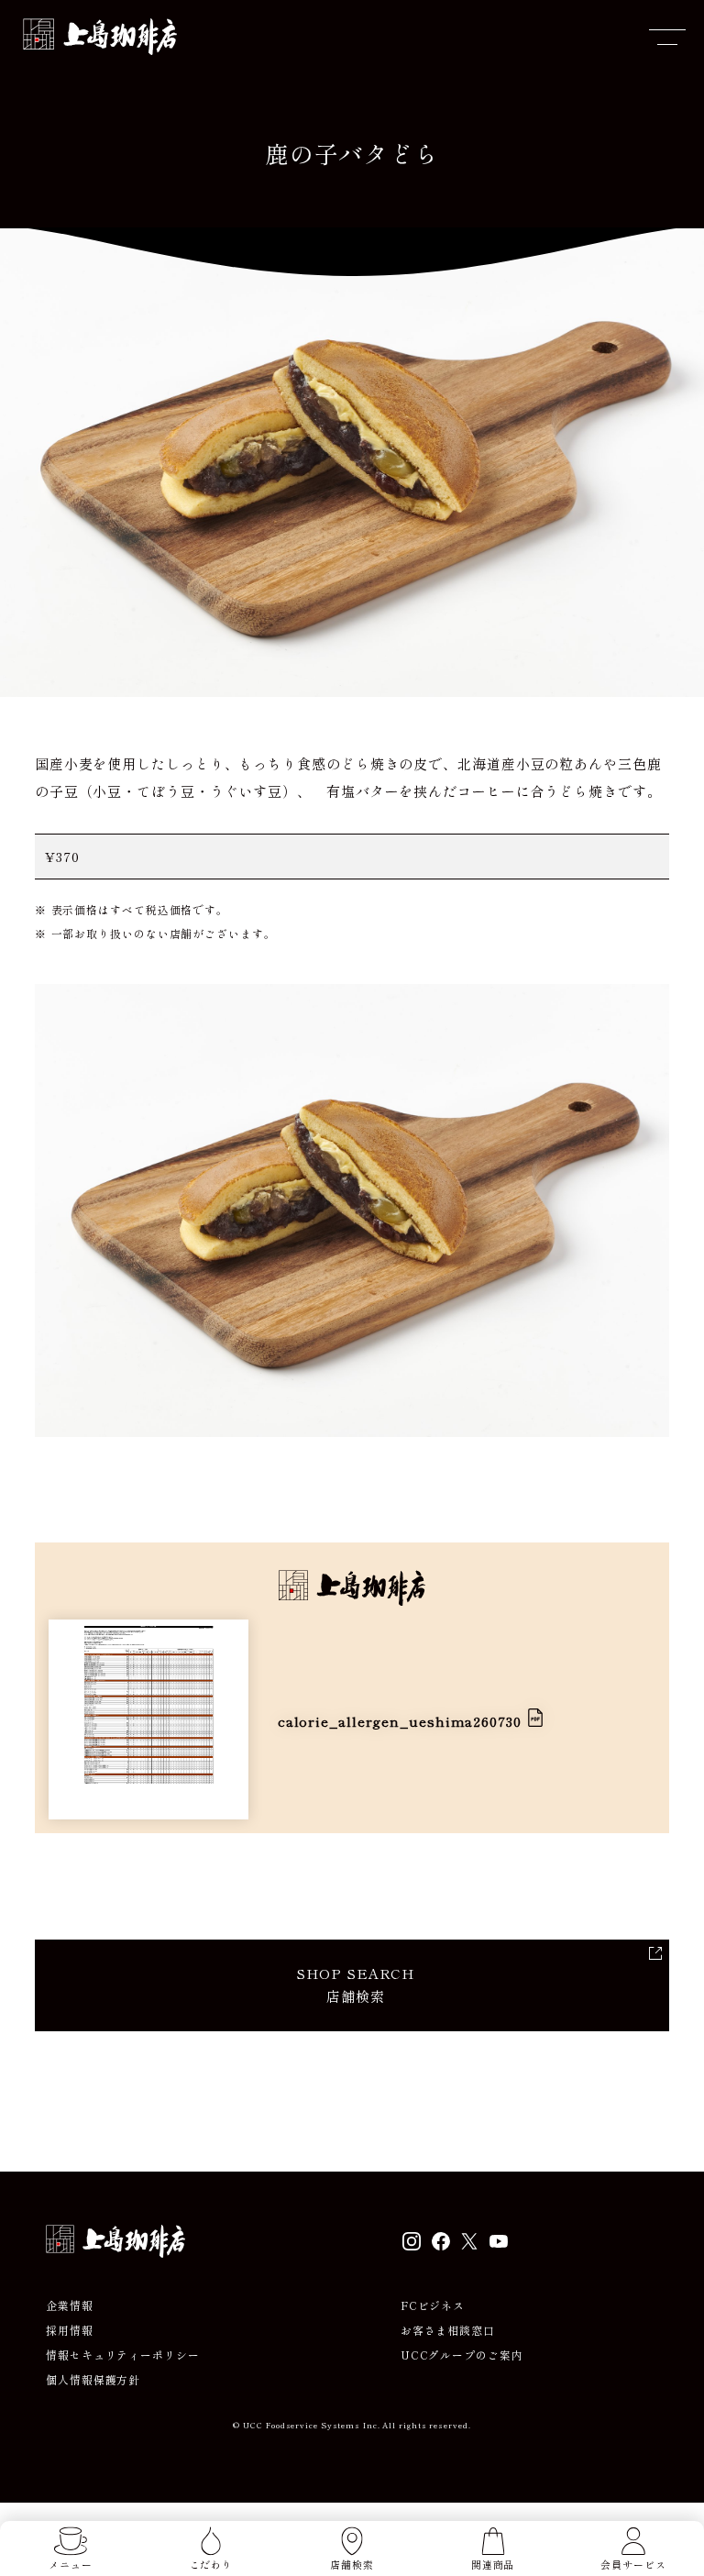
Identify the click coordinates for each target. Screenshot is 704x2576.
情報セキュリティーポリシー (123, 2355)
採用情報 (70, 2330)
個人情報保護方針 (93, 2380)
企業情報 (70, 2305)
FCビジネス (433, 2305)
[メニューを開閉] (667, 37)
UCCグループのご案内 (462, 2355)
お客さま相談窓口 (448, 2330)
